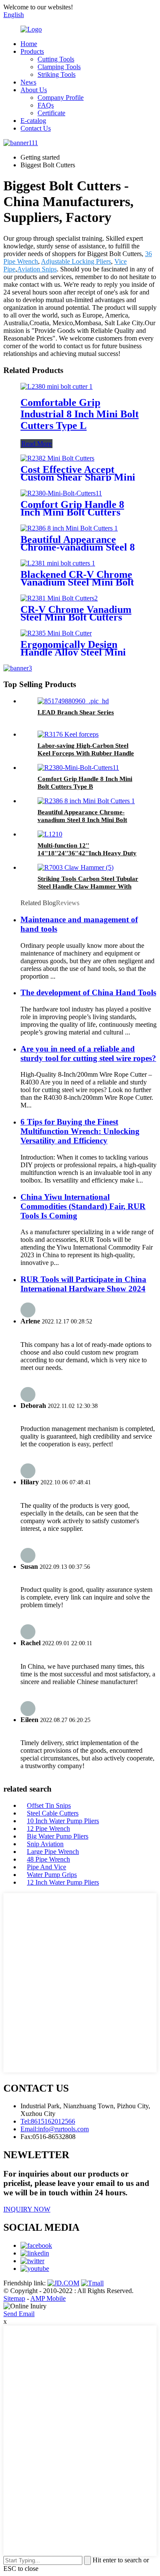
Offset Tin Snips (49, 1805)
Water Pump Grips (52, 1875)
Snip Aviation (45, 1844)
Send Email (19, 2314)
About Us (34, 90)
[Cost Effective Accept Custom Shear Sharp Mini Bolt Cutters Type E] (57, 458)
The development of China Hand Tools (88, 992)
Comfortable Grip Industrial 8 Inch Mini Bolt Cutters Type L (80, 414)
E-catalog (33, 121)
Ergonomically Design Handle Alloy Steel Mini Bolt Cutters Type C (73, 652)
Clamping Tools (59, 67)
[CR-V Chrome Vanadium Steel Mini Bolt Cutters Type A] (59, 598)
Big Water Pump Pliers (58, 1836)
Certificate (51, 113)
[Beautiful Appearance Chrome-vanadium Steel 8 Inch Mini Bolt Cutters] (69, 528)
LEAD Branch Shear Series (76, 712)
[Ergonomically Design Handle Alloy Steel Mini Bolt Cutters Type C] (56, 633)
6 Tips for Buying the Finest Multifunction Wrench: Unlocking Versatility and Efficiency (80, 1131)
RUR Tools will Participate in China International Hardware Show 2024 (83, 1284)
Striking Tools (57, 74)
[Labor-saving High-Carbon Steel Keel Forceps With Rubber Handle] (68, 734)
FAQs (46, 105)
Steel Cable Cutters (53, 1813)
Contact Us (36, 128)
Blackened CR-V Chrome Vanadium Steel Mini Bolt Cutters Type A (77, 582)
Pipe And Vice (47, 1867)
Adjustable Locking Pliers (76, 261)
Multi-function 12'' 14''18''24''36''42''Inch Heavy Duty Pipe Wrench (87, 853)
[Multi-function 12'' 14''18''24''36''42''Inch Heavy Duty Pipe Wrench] (50, 834)
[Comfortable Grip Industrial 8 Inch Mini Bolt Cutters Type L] (57, 386)
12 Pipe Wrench (48, 1829)
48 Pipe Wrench (48, 1859)
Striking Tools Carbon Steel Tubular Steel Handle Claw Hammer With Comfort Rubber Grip (88, 886)
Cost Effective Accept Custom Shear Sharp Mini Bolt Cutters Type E (78, 477)
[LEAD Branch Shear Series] (73, 701)
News (28, 82)
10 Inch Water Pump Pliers (63, 1821)
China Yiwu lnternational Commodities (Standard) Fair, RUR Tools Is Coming (83, 1206)
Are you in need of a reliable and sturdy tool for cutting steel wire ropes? (88, 1053)
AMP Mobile (48, 2298)
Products (32, 51)
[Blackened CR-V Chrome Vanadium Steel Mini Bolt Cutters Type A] (58, 563)
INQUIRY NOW (27, 2209)
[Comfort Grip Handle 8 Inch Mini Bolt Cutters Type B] (61, 493)
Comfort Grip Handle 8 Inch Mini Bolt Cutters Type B (72, 512)
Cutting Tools (56, 59)
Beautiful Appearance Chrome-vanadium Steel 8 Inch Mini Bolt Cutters (78, 547)
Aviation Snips (37, 269)
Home (29, 44)
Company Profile (61, 98)
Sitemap (14, 2298)
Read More (36, 444)
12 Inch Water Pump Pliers (63, 1882)
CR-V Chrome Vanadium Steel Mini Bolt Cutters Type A (76, 617)
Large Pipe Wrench (53, 1852)
